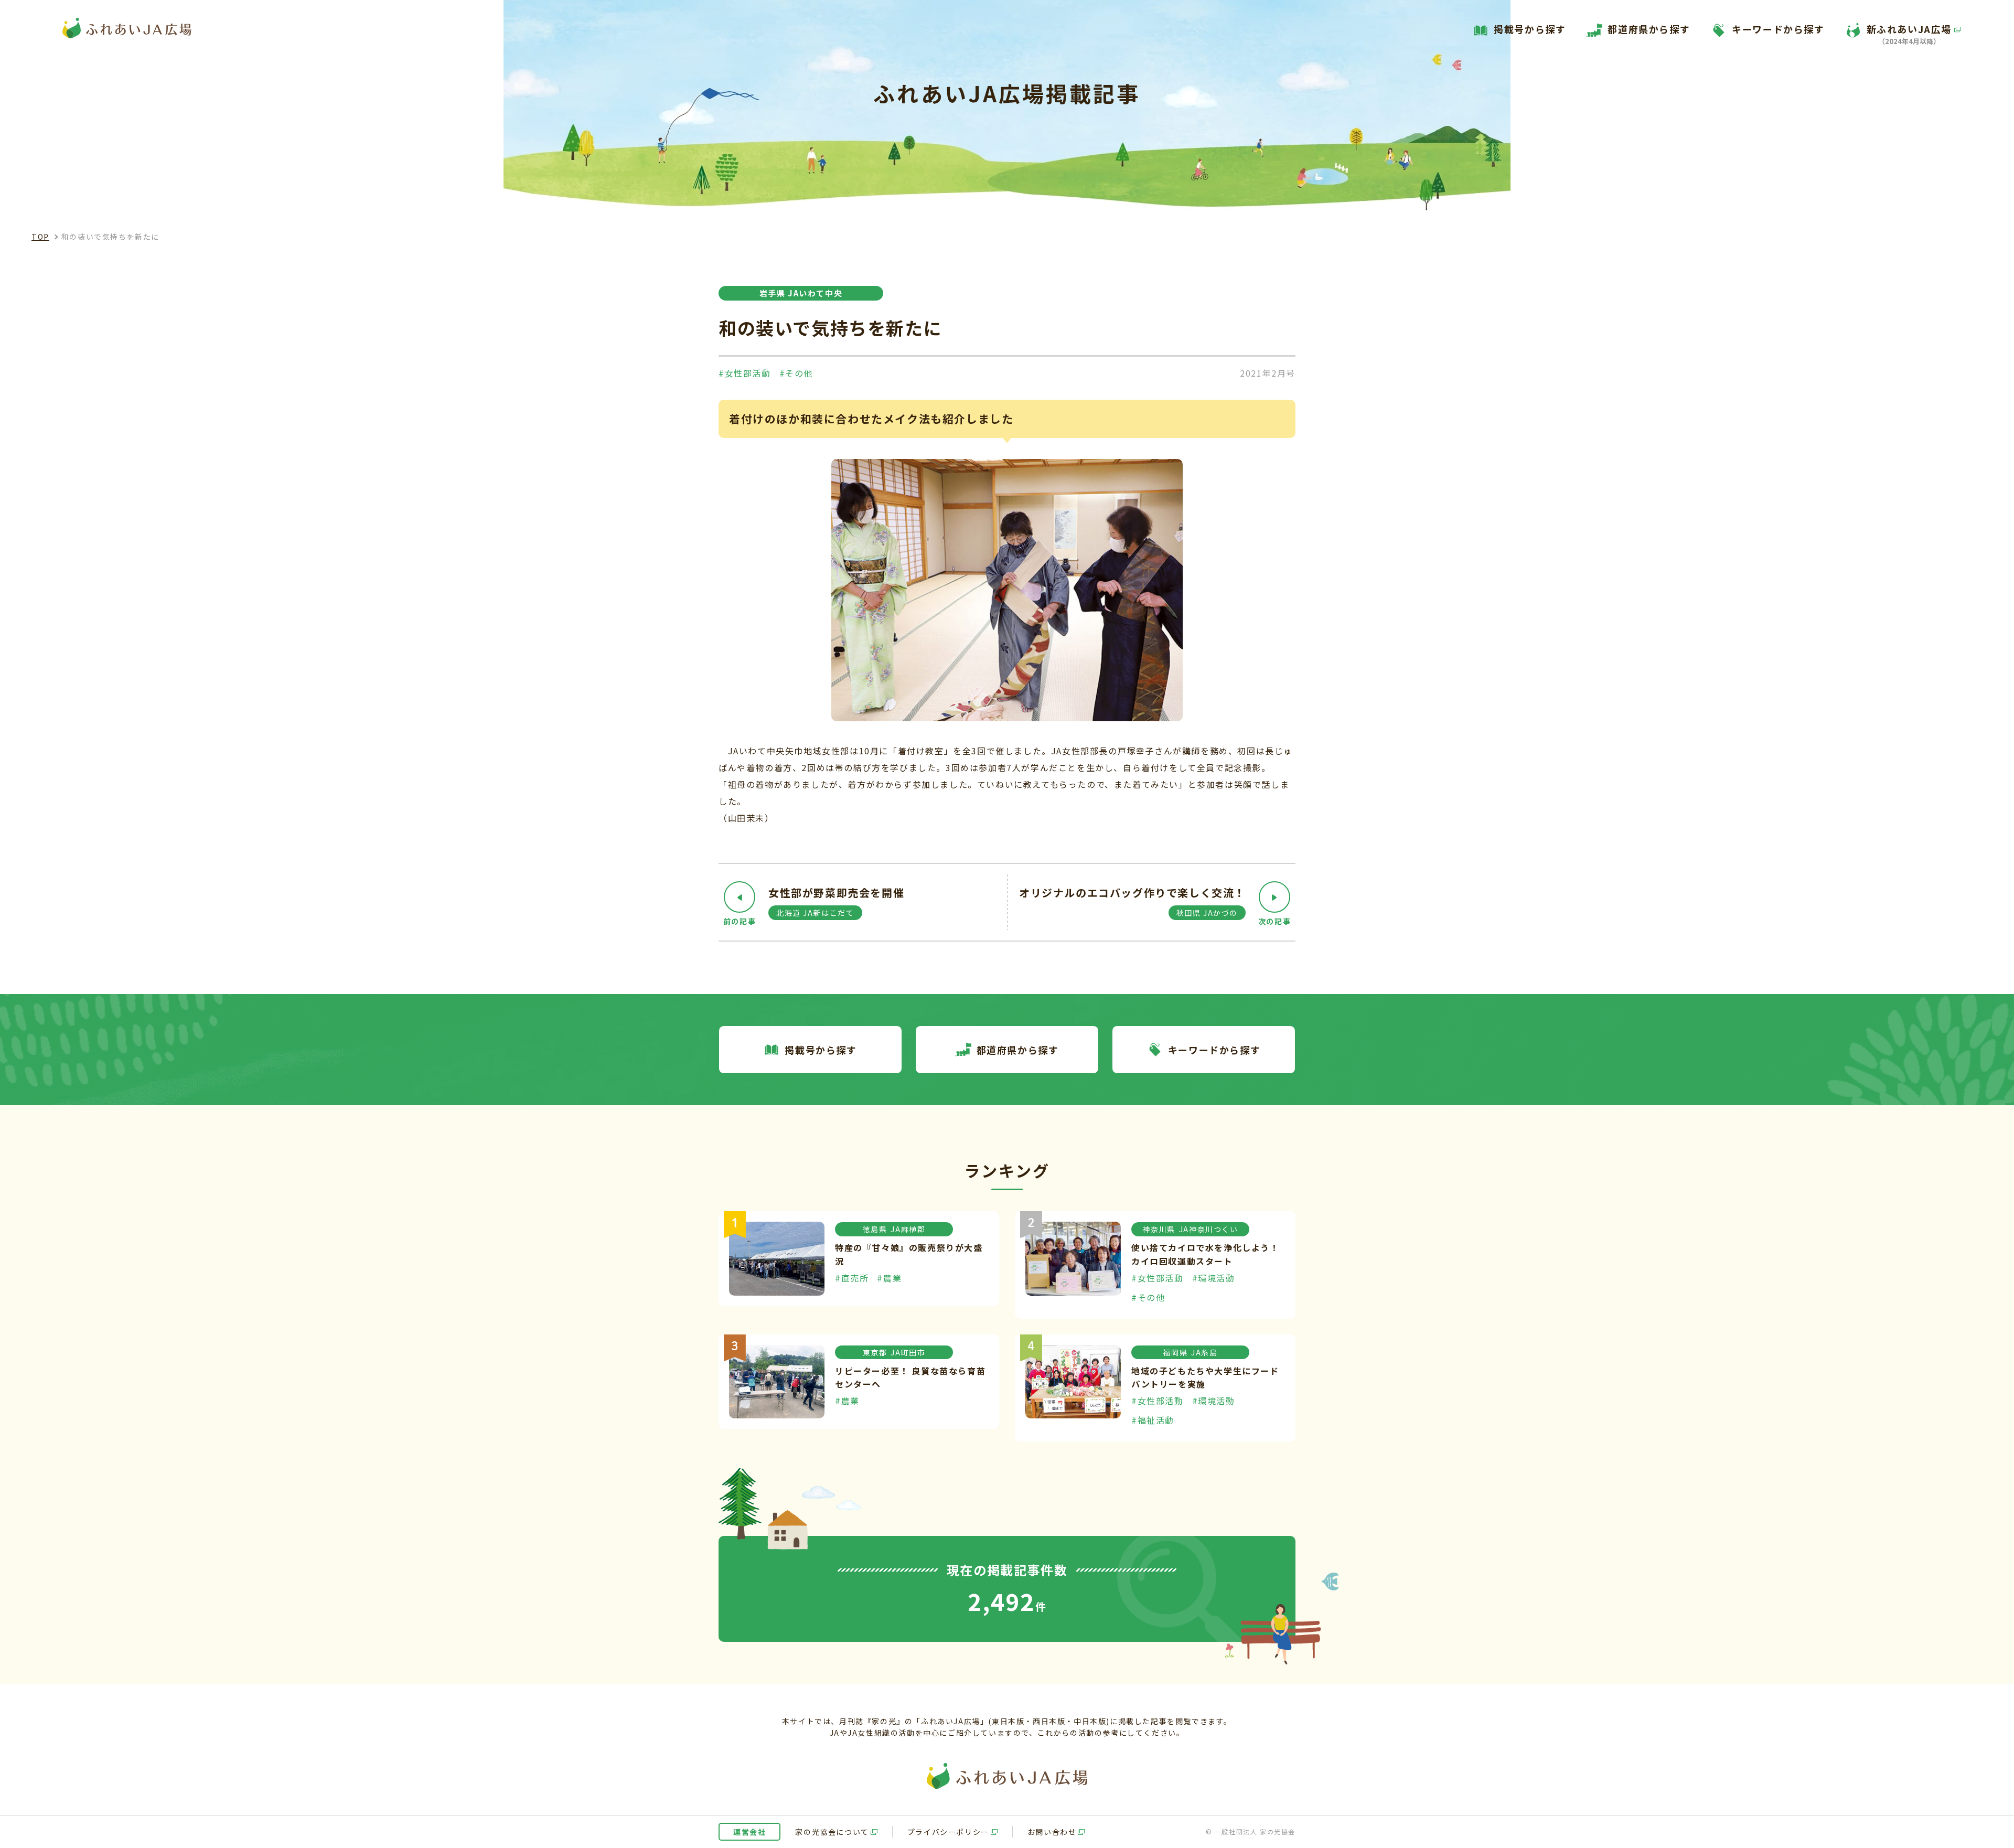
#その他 (796, 373)
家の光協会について (832, 1832)
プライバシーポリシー (948, 1832)
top (40, 237)
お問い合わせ (1052, 1832)
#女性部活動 (745, 373)
